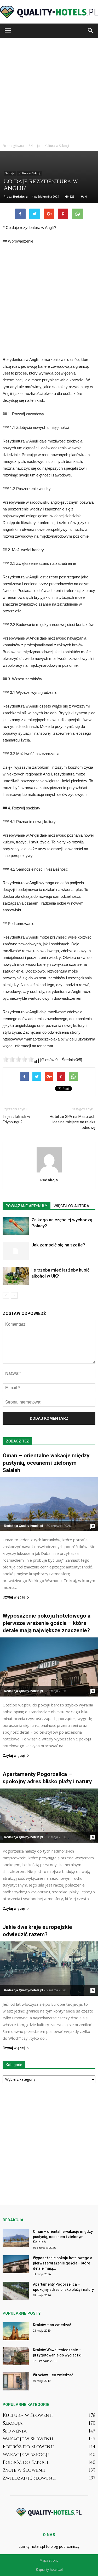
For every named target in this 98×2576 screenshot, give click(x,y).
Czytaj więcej (14, 1597)
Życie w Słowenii (24, 2470)
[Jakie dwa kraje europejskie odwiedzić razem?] (49, 1968)
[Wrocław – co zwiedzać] (16, 2381)
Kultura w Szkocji (30, 173)
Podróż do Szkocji (26, 2462)
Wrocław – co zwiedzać (53, 2375)
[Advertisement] (49, 89)
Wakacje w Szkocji (26, 2455)
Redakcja (20, 196)
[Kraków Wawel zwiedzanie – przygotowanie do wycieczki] (16, 2356)
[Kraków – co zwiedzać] (16, 2331)
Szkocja (10, 173)
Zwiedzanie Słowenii (29, 2478)
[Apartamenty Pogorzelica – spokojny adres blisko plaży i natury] (49, 1816)
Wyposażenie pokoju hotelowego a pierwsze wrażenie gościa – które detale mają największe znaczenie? (47, 1623)
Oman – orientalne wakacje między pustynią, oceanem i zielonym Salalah (46, 1463)
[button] (91, 31)
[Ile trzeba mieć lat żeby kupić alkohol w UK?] (16, 1276)
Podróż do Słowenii (28, 2447)
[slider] (18, 1059)
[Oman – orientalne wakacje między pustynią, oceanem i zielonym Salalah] (49, 1504)
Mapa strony (49, 2560)
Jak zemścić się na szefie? (58, 1245)
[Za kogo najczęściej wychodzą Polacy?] (16, 1226)
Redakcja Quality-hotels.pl (23, 1526)
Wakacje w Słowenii (28, 2439)
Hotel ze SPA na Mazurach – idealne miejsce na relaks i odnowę (72, 1122)
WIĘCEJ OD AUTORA (71, 1206)
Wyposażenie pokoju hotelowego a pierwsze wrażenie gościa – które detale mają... (63, 2263)
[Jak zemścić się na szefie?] (16, 1251)
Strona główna (13, 146)
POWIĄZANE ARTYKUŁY (27, 1206)
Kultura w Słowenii (28, 2415)
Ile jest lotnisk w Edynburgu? (16, 1119)
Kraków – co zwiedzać (52, 2325)
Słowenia (15, 2431)
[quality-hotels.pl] (49, 12)
